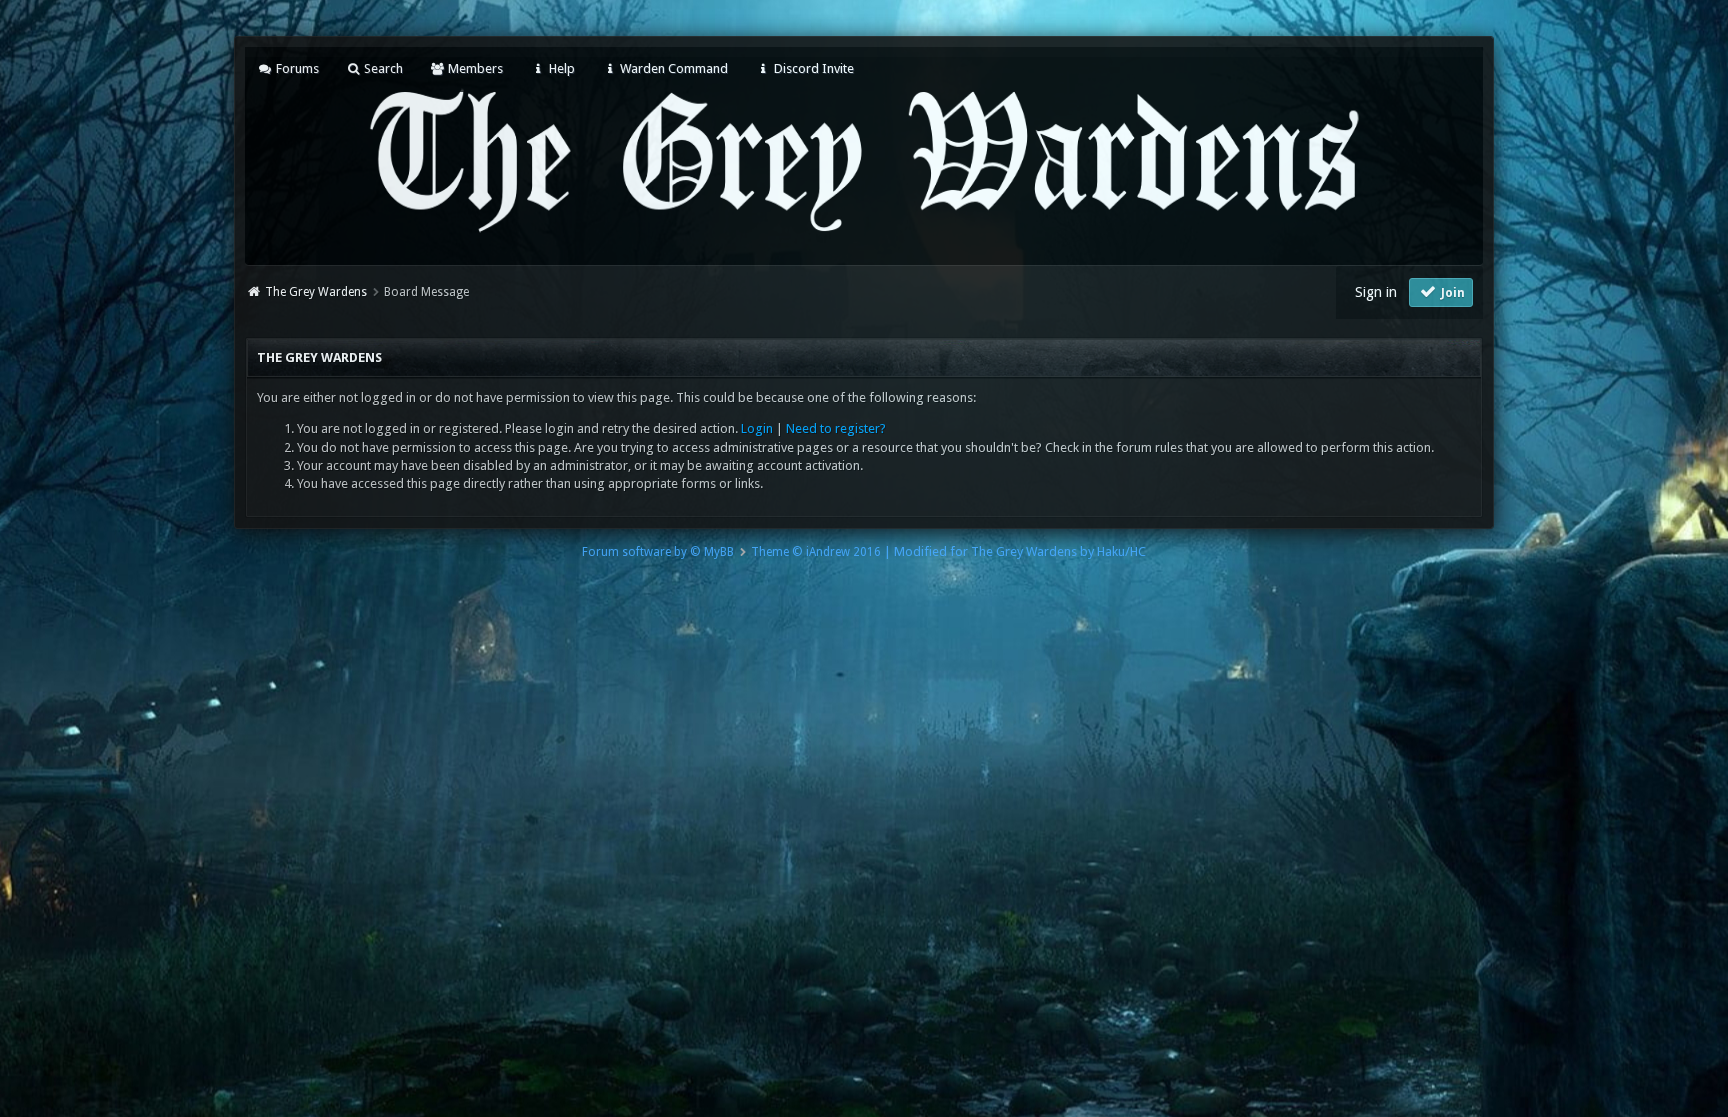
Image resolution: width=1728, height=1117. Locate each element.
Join (1451, 293)
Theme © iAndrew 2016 (816, 552)
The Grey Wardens (316, 292)
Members (474, 68)
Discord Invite (812, 68)
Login (757, 428)
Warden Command (672, 68)
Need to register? (836, 428)
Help (560, 68)
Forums (295, 68)
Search (382, 68)
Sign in (1376, 292)
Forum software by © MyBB (658, 552)
